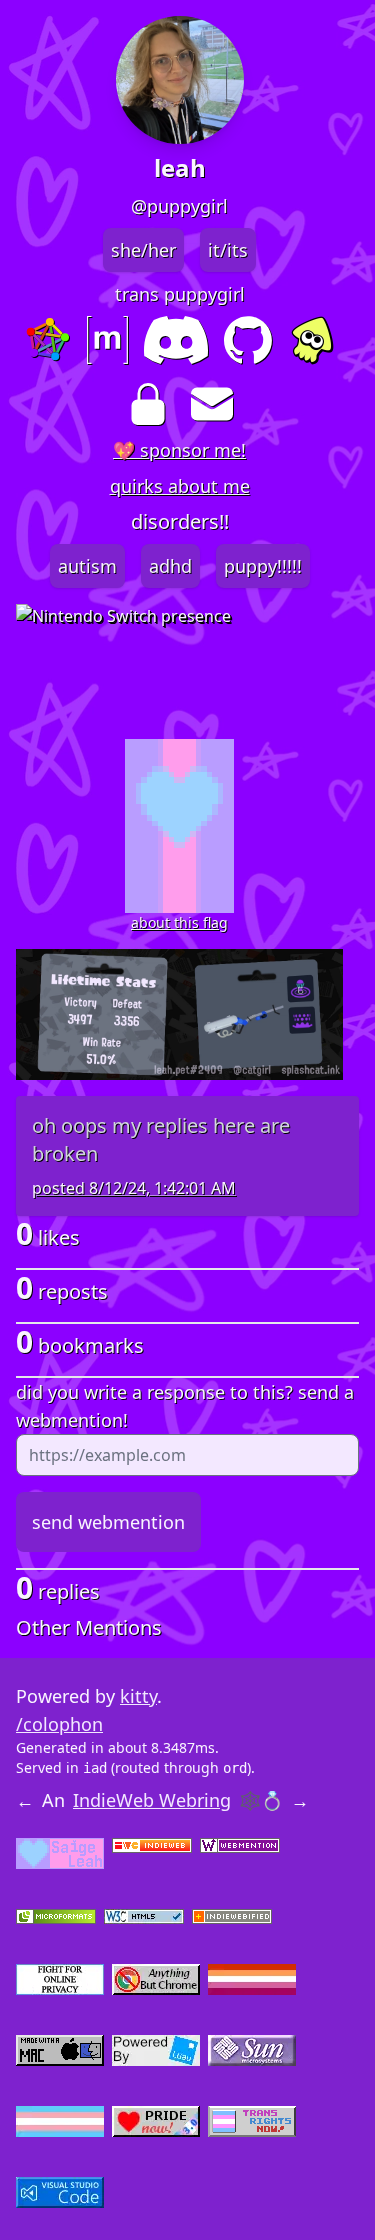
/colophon (59, 1724)
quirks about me (180, 486)
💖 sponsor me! (179, 450)
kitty (138, 1696)
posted (134, 1188)
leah (180, 168)
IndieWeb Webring (152, 1800)
